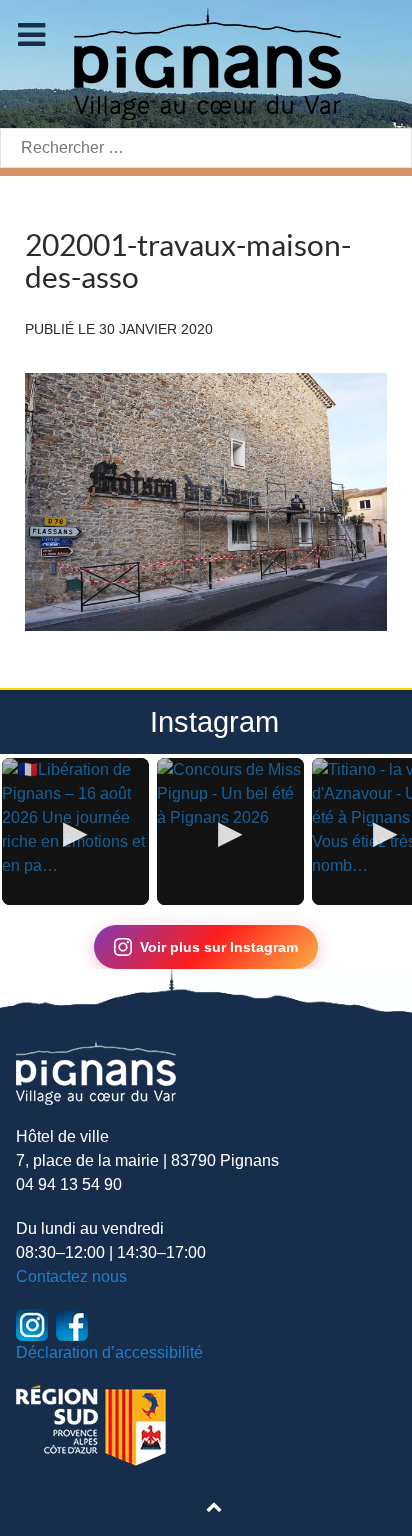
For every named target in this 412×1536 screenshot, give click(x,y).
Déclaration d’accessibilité (109, 1352)
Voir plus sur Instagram (219, 947)
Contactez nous (71, 1276)
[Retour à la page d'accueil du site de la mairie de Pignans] (206, 62)
